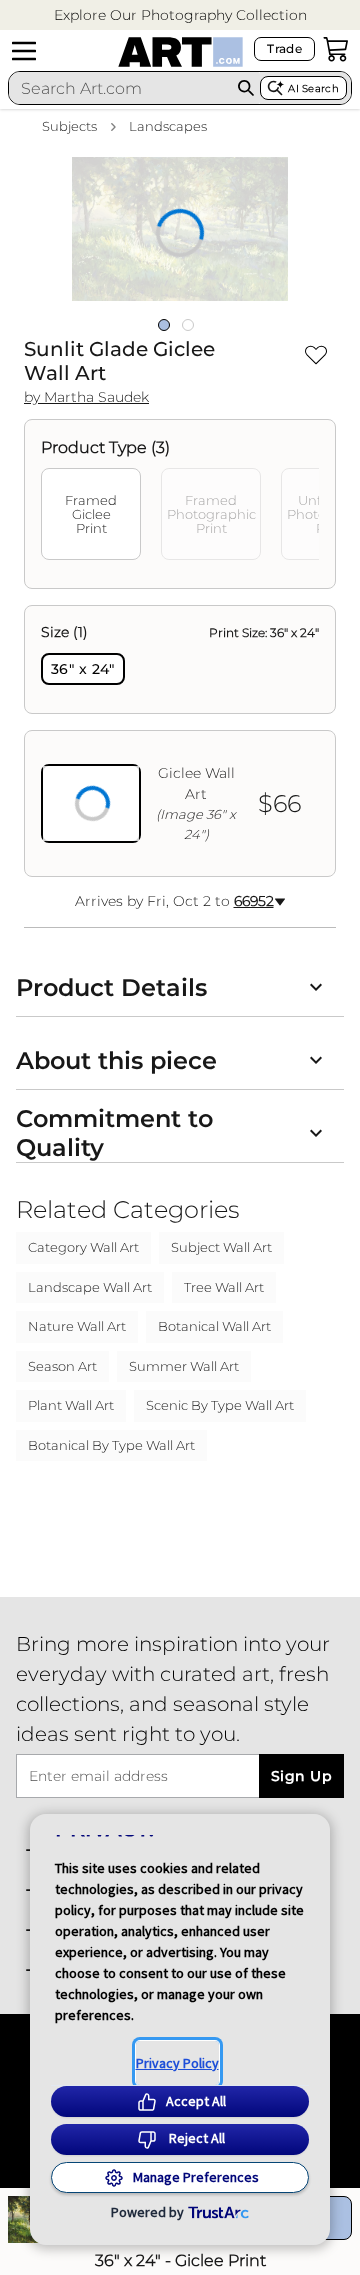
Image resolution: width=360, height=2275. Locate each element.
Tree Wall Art (224, 1287)
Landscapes (168, 126)
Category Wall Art (83, 1247)
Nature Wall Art (77, 1326)
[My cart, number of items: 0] (336, 49)
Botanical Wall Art (214, 1326)
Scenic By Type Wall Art (220, 1405)
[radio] (83, 669)
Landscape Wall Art (90, 1287)
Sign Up (301, 1776)
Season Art (62, 1366)
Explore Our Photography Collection (180, 15)
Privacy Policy (177, 2063)
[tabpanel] (180, 741)
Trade (284, 48)
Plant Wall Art (71, 1405)
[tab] (91, 514)
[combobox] (120, 88)
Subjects (69, 126)
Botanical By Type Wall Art (111, 1445)
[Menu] (24, 51)
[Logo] (180, 52)
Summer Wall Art (184, 1366)
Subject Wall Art (221, 1247)
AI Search (313, 88)
